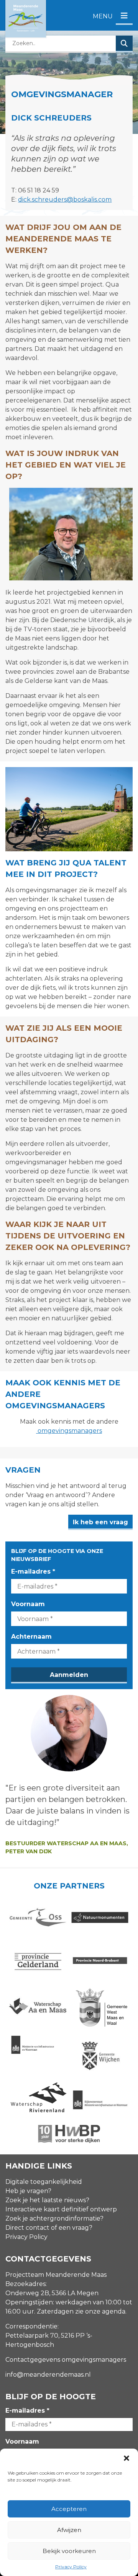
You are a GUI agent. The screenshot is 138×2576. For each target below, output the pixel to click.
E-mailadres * (33, 1572)
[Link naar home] (26, 19)
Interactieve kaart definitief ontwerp (61, 2209)
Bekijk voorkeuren (69, 2551)
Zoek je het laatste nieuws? (47, 2200)
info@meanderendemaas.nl (48, 2375)
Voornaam (28, 1604)
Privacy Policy (71, 2567)
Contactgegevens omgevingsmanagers (66, 2360)
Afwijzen (69, 2530)
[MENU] (124, 16)
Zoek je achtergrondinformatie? (54, 2218)
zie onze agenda (100, 2311)
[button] (127, 2458)
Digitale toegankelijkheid (44, 2182)
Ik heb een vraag (100, 1522)
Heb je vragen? (28, 2191)
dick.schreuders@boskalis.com (65, 200)
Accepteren (69, 2509)
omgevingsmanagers (69, 1431)
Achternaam (31, 1637)
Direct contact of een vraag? (49, 2228)
